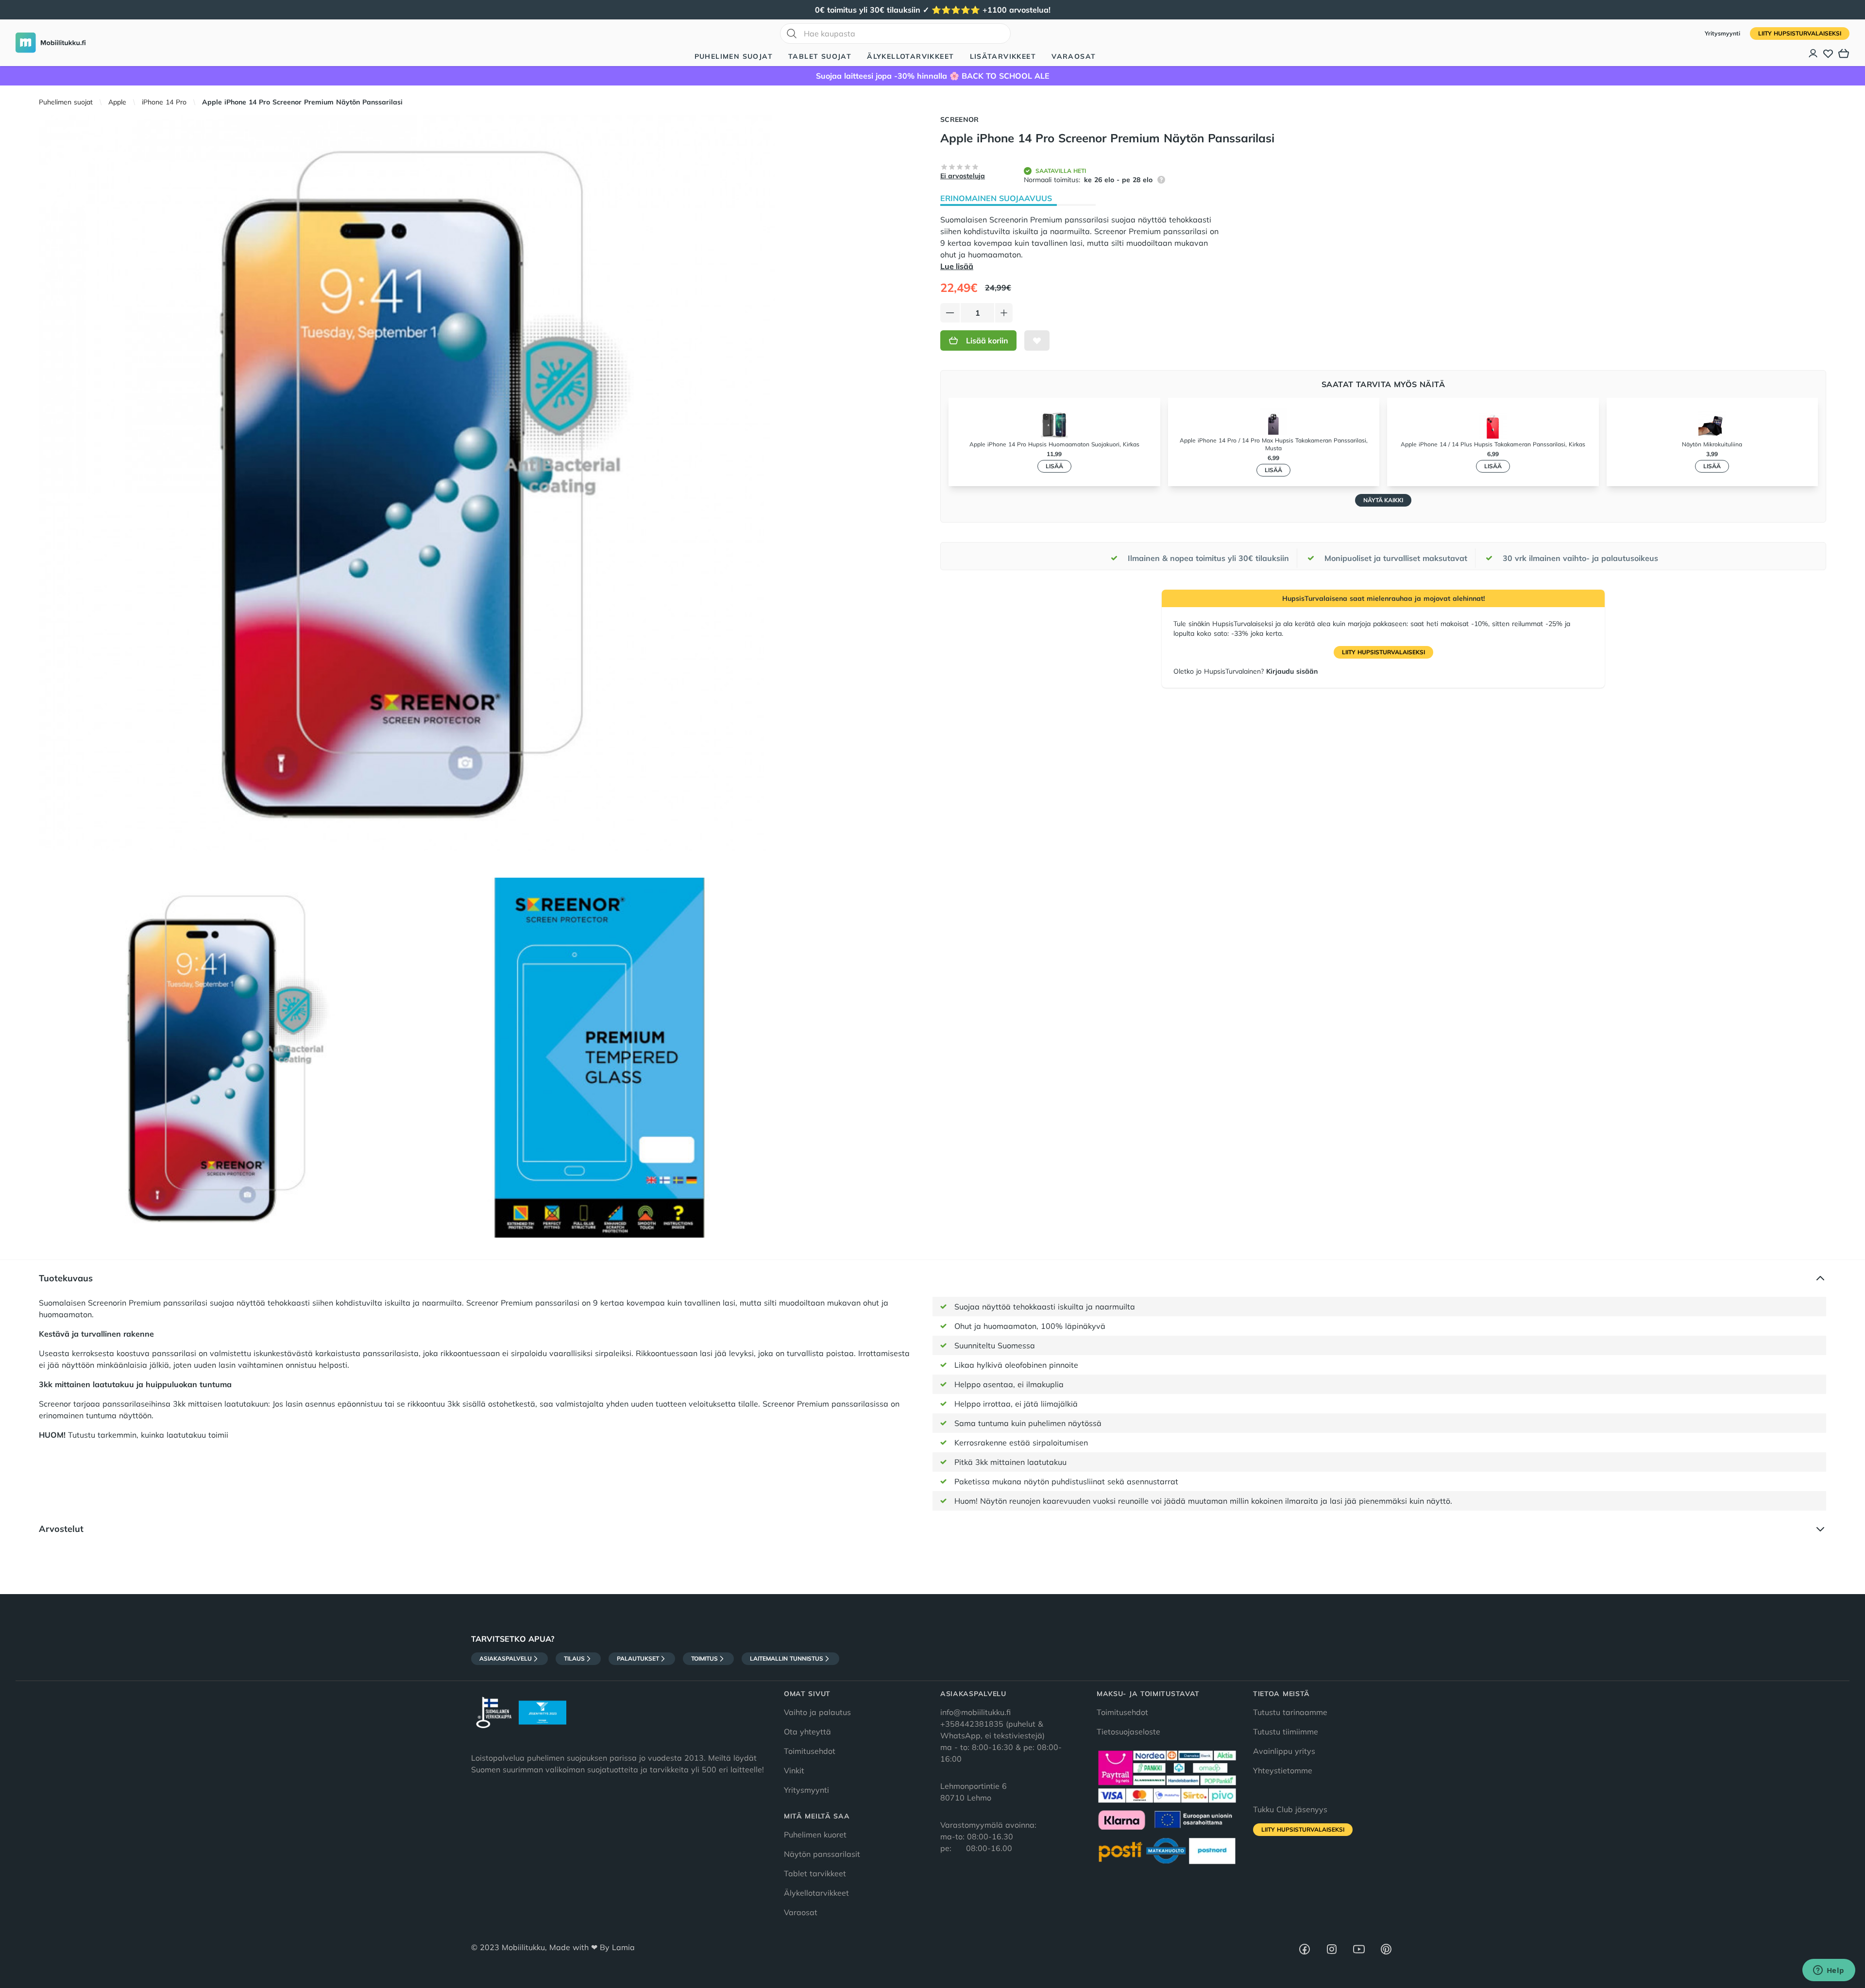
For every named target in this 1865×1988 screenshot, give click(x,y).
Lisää (1054, 466)
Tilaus (574, 1658)
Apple (117, 102)
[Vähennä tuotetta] (950, 313)
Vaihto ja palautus (817, 1712)
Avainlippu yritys (1284, 1751)
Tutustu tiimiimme (1286, 1732)
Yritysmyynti (1723, 33)
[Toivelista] (1828, 53)
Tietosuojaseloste (1128, 1732)
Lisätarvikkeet (1003, 56)
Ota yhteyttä (807, 1732)
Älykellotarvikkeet (910, 56)
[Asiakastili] (1814, 53)
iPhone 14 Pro (164, 102)
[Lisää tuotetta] (1004, 313)
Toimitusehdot (810, 1751)
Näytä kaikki (1383, 500)
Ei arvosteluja (963, 176)
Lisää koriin (987, 340)
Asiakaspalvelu (506, 1658)
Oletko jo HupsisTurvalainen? (1246, 671)
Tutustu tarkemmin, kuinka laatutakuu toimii (134, 1435)
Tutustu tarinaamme (1290, 1712)
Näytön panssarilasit (822, 1854)
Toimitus (704, 1658)
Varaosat (1074, 56)
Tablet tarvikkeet (815, 1873)
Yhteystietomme (1283, 1770)
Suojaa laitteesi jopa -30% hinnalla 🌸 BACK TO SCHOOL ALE (933, 76)
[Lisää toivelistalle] (1037, 340)
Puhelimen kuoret (815, 1835)
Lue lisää (957, 266)
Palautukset (638, 1658)
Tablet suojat (820, 56)
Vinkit (794, 1770)
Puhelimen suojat (734, 56)
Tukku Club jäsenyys (1290, 1809)
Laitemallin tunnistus (787, 1658)
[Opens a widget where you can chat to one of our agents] (1829, 1971)
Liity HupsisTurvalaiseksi (1800, 33)
